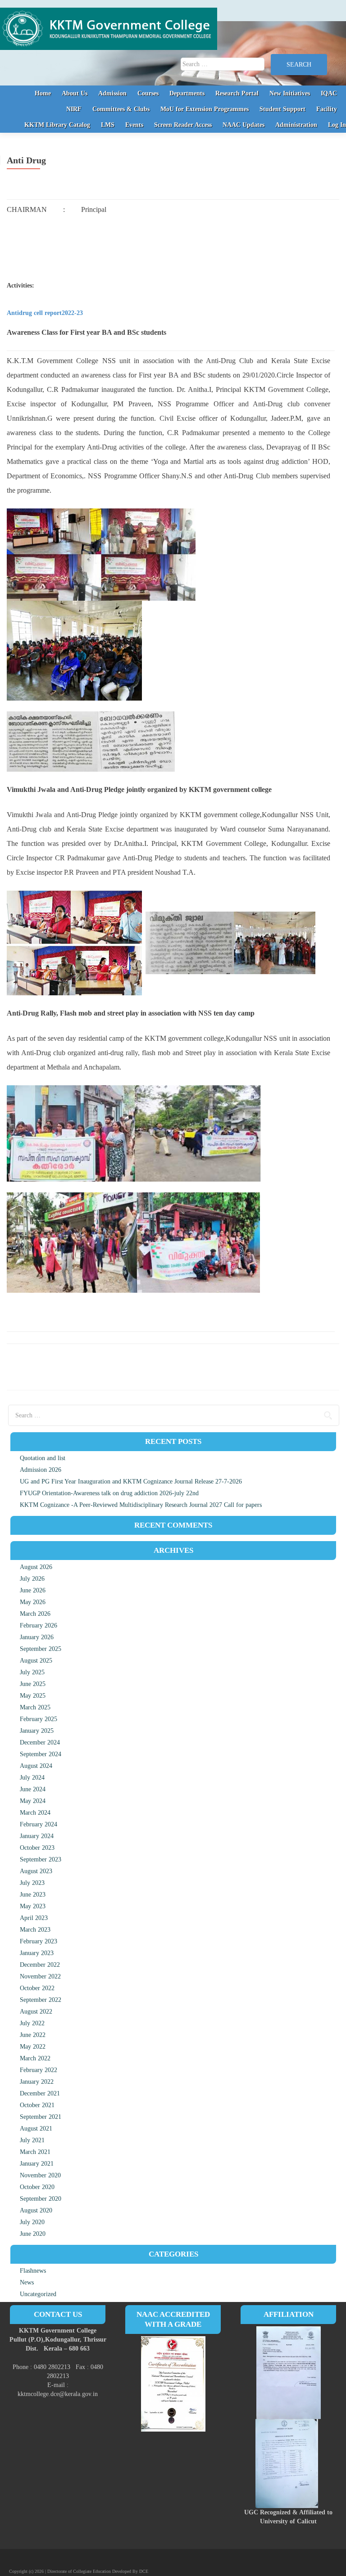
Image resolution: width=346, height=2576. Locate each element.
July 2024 (32, 1778)
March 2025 (35, 1707)
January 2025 (37, 1731)
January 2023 (37, 1953)
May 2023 (33, 1906)
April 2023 (34, 1918)
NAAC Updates (244, 125)
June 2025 (33, 1684)
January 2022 (37, 2082)
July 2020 (32, 2222)
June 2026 (33, 1590)
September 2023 (41, 1859)
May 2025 (33, 1696)
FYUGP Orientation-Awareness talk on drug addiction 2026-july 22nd (109, 1493)
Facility (327, 109)
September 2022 (41, 2000)
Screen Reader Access (183, 125)
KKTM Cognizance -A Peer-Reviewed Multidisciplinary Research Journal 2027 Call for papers (141, 1505)
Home (43, 93)
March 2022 (35, 2058)
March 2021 (35, 2152)
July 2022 (32, 2023)
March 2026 (35, 1614)
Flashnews (33, 2271)
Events (134, 125)
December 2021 (40, 2093)
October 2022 (37, 1988)
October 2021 (37, 2105)
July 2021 (32, 2140)
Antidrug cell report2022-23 (45, 313)
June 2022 (33, 2035)
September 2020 (41, 2199)
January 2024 (37, 1836)
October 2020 (37, 2187)
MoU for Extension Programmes (205, 109)
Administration (296, 125)
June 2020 (33, 2234)
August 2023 (36, 1871)
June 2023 (33, 1895)
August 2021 (36, 2129)
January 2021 (37, 2164)
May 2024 (33, 1801)
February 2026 (39, 1625)
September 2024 (41, 1754)
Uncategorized (38, 2294)
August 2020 (36, 2210)
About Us (75, 93)
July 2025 (32, 1672)
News (27, 2282)
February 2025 (39, 1719)
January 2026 (37, 1637)
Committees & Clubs (121, 109)
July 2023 (32, 1883)
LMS (108, 125)
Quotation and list (43, 1458)
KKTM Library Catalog (57, 125)
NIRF (74, 109)
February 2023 (39, 1941)
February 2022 (39, 2070)
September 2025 (41, 1649)
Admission (112, 93)
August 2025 (36, 1661)
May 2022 (33, 2047)
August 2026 (36, 1567)
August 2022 (36, 2012)
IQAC (329, 93)
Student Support (282, 109)
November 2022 (40, 1976)
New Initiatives (290, 93)
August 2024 (36, 1766)
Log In (337, 125)
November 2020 (40, 2175)
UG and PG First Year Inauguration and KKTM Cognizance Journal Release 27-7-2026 (131, 1481)
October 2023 (37, 1848)
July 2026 (32, 1579)
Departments (187, 93)
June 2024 (33, 1789)
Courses (148, 93)
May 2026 (33, 1602)
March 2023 (35, 1930)
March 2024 (35, 1813)
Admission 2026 (41, 1470)
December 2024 (40, 1742)
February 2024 (39, 1824)
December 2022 (40, 1965)
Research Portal (237, 93)
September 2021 (41, 2117)
